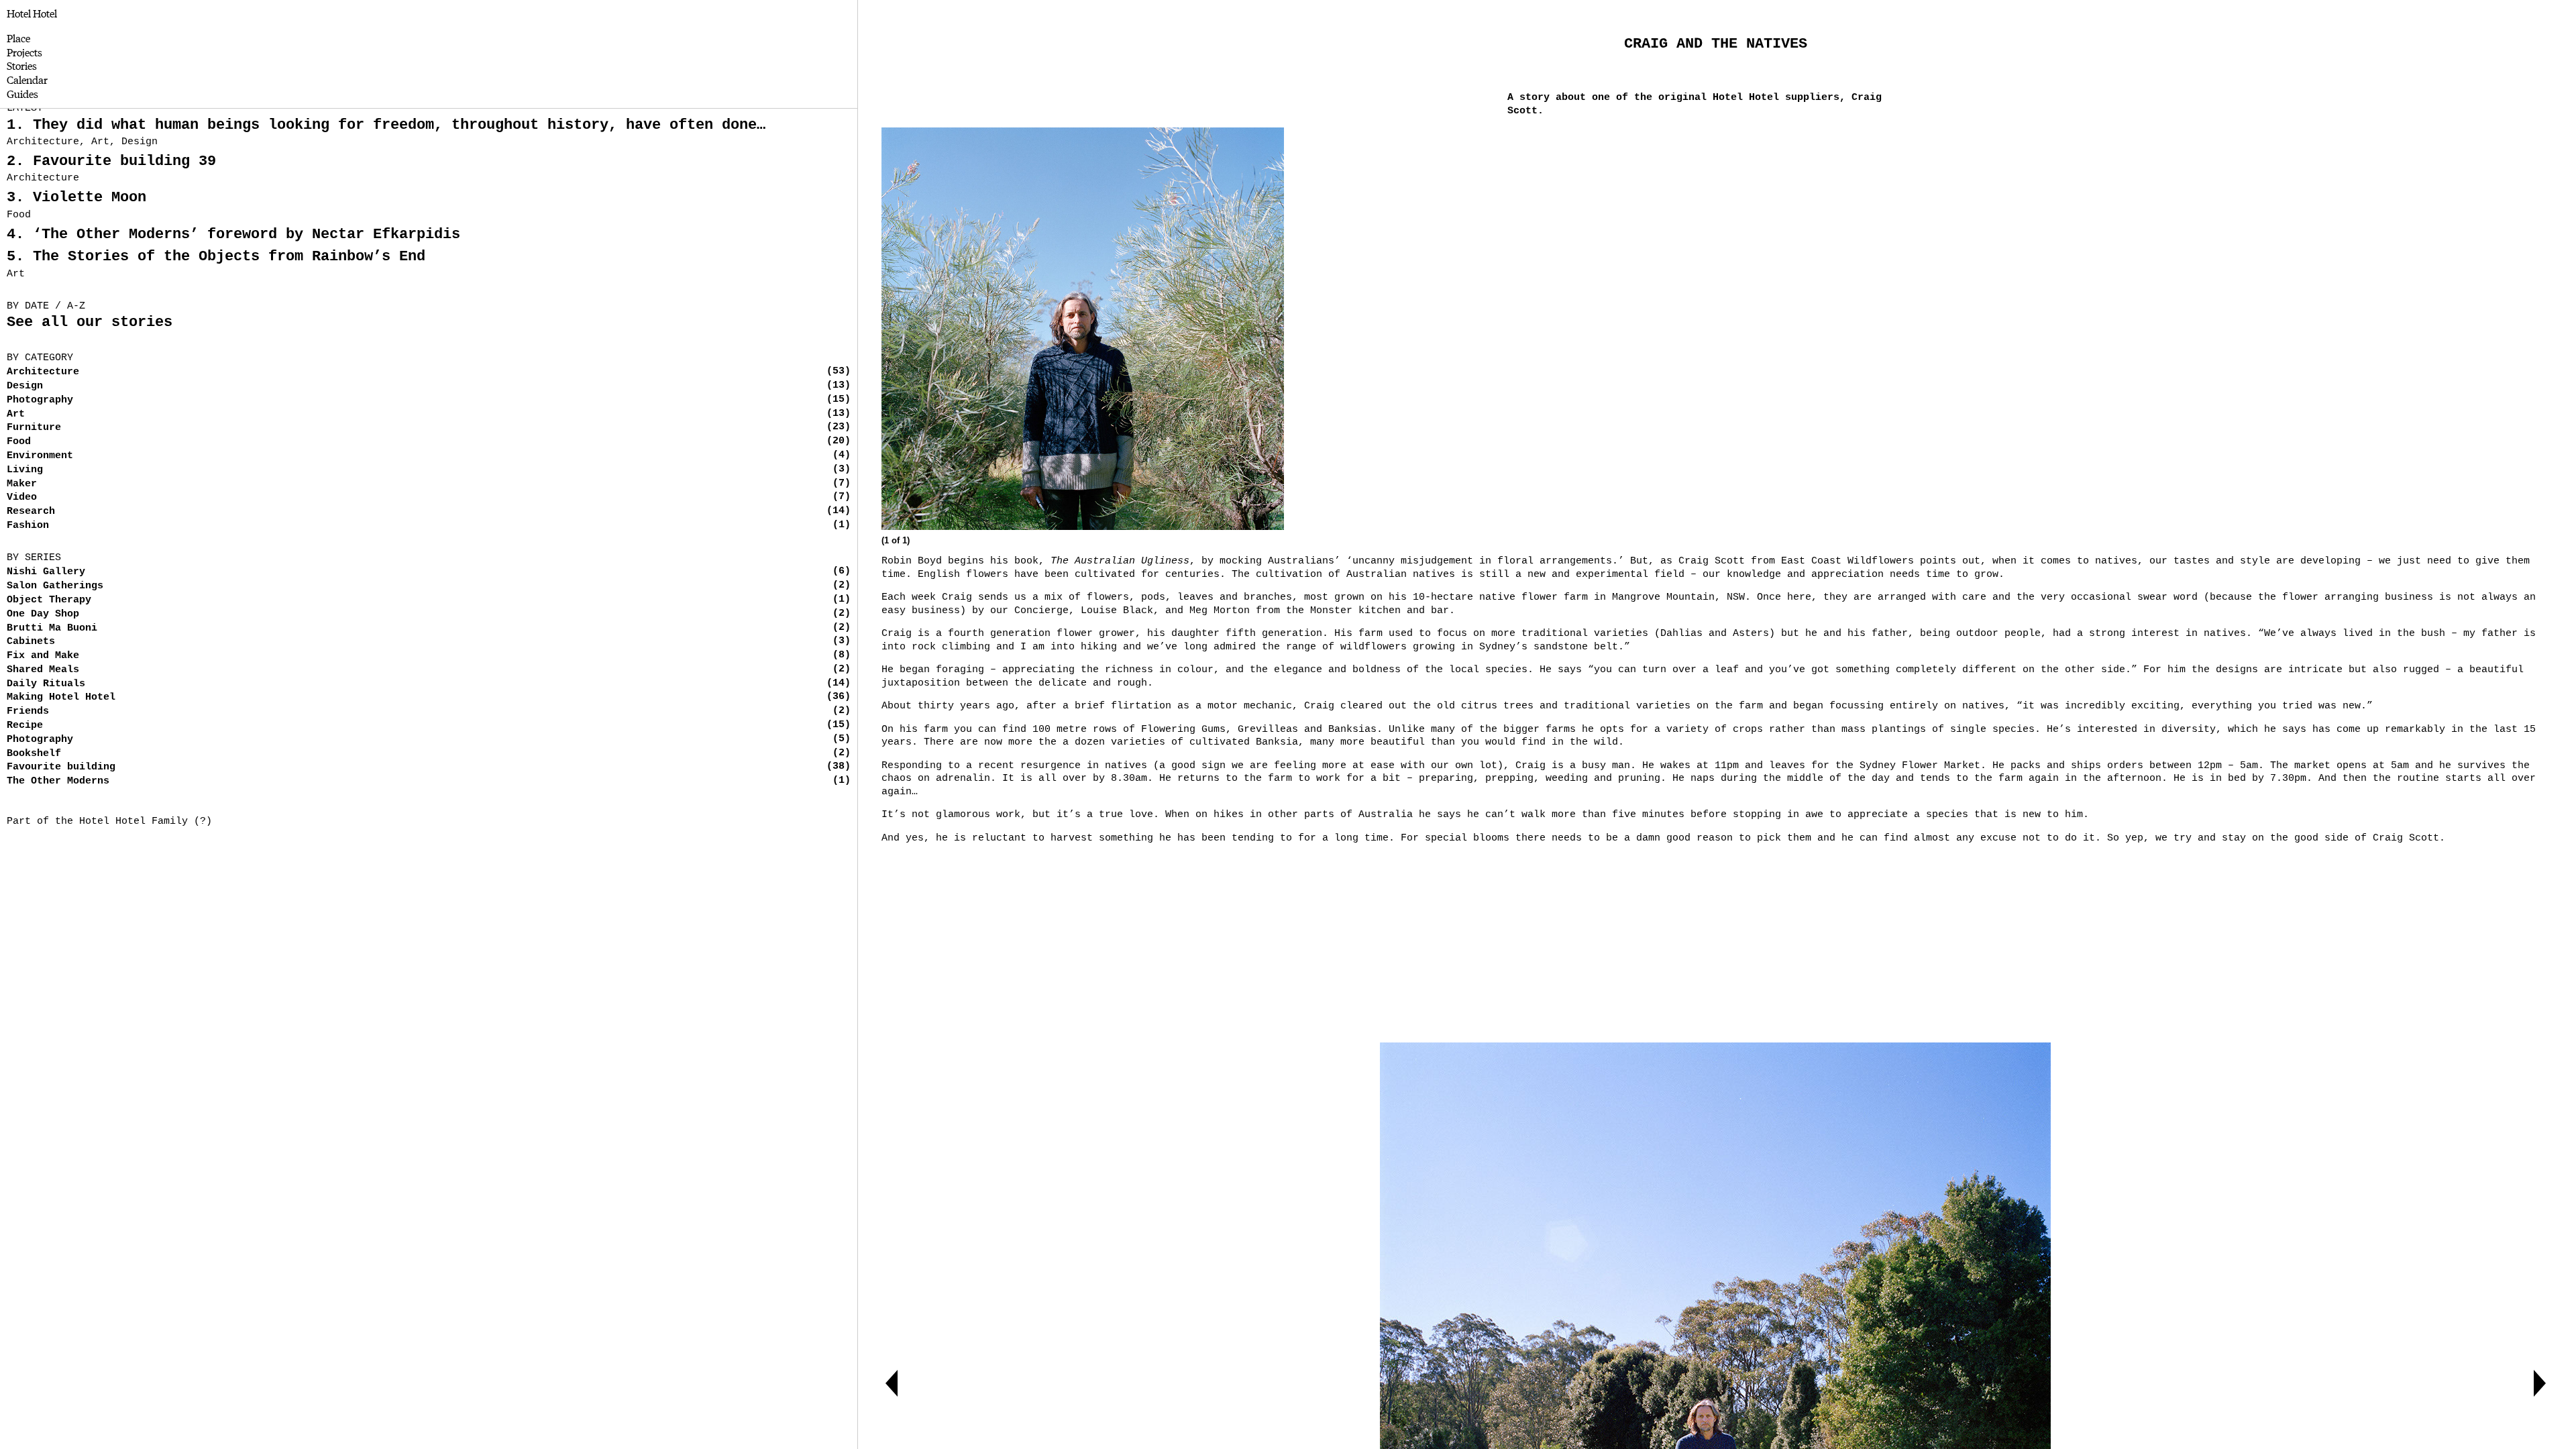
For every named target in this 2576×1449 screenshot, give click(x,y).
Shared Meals (43, 670)
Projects (24, 52)
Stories (22, 65)
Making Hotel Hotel (61, 697)
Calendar (27, 79)
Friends (28, 711)
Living (25, 470)
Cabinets (31, 642)
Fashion (28, 526)
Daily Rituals (46, 684)
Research (31, 512)
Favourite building (61, 767)
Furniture (34, 428)
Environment (40, 456)
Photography (40, 400)
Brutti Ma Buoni (52, 628)
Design (25, 386)
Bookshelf (34, 754)
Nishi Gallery (46, 572)
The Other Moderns (58, 781)
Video (22, 497)
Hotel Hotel (32, 13)
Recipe (25, 726)
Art (16, 414)
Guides (22, 94)
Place (18, 38)
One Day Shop (43, 614)
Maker (22, 484)
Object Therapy (49, 600)
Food (19, 442)
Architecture (43, 372)
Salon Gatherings (55, 586)
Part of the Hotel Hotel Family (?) (109, 821)
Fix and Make (43, 656)
